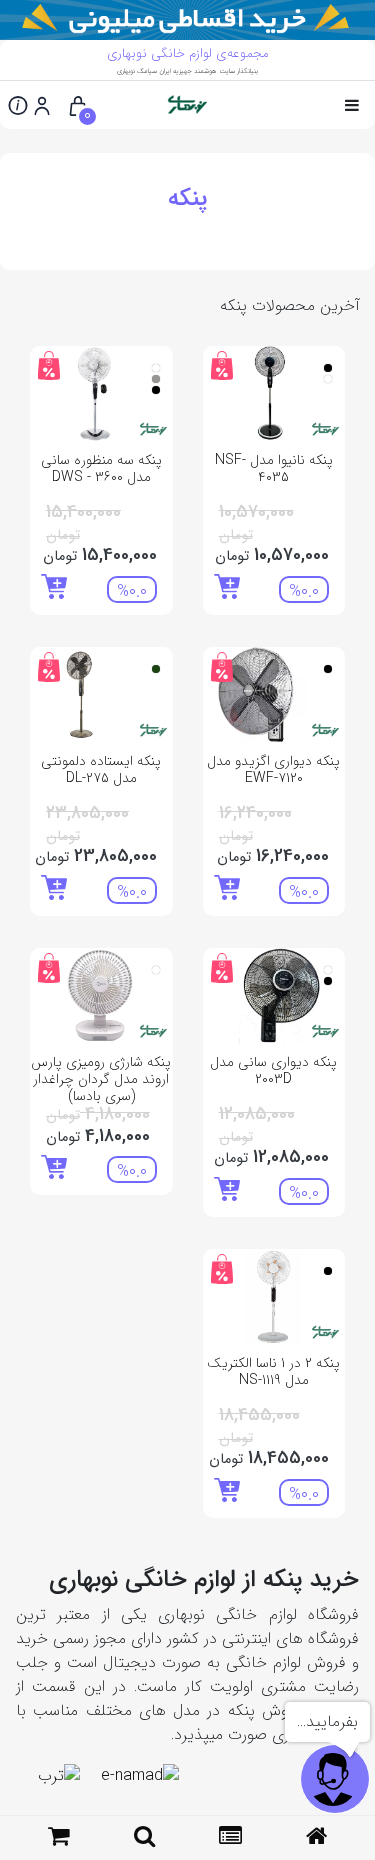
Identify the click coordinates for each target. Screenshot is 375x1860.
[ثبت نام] (42, 105)
